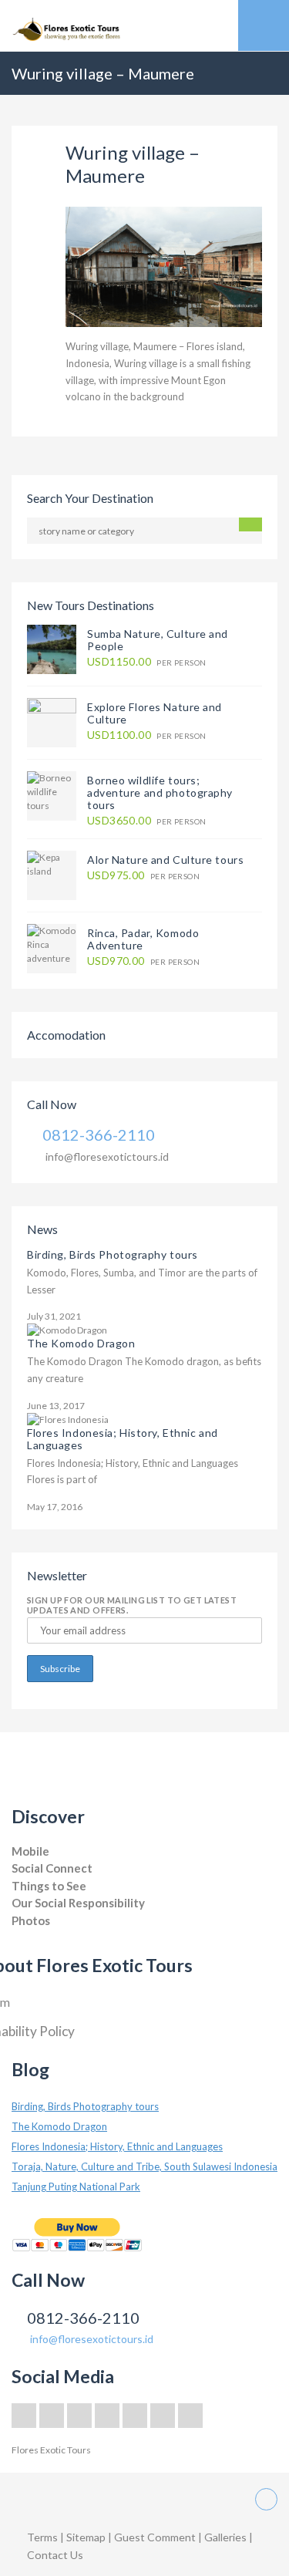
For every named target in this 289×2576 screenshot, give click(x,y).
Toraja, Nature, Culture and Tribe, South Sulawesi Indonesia (144, 2166)
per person (146, 662)
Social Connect (52, 1868)
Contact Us (55, 2555)
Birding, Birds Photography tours (113, 1254)
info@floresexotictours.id (107, 1157)
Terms (42, 2537)
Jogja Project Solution (55, 1935)
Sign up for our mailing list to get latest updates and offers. (132, 1605)
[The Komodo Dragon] (67, 1329)
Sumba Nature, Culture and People (158, 640)
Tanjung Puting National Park (76, 2187)
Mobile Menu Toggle (264, 25)
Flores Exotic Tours (51, 2450)
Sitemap (87, 2537)
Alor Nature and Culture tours (165, 860)
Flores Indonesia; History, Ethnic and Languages (123, 1439)
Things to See (49, 1886)
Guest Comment (155, 2537)
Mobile (30, 1851)
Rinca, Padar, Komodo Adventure (143, 939)
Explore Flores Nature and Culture (155, 713)
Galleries (227, 2537)
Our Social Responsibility (78, 1903)
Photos (31, 1920)
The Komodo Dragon (81, 1343)
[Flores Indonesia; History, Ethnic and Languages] (68, 1419)
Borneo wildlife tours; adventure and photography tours (160, 792)
